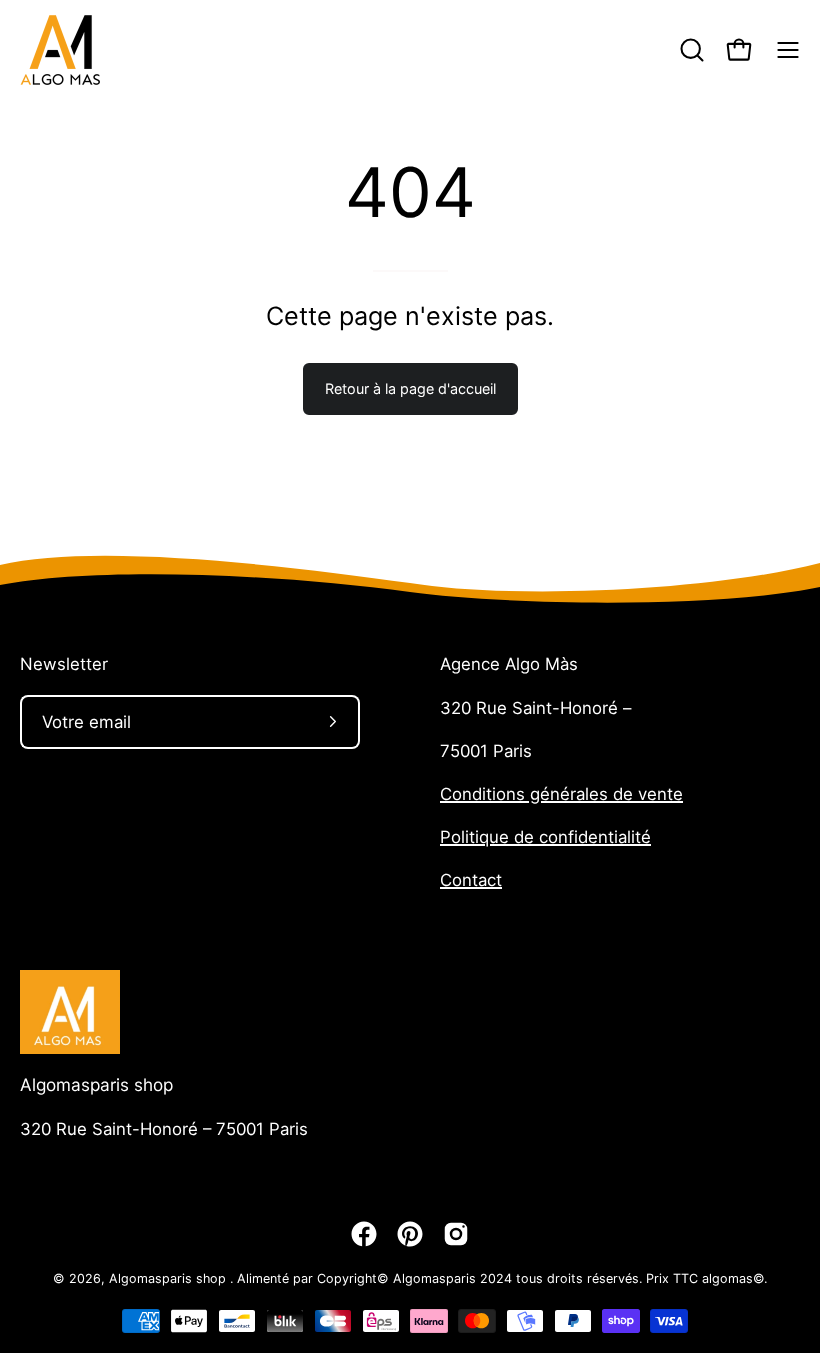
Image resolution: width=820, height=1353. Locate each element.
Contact (471, 880)
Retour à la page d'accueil (410, 388)
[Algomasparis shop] (60, 50)
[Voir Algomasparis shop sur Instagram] (456, 1234)
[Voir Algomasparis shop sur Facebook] (364, 1234)
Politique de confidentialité (545, 837)
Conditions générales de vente (561, 794)
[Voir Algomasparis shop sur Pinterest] (410, 1234)
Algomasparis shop (96, 1084)
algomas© (733, 1278)
